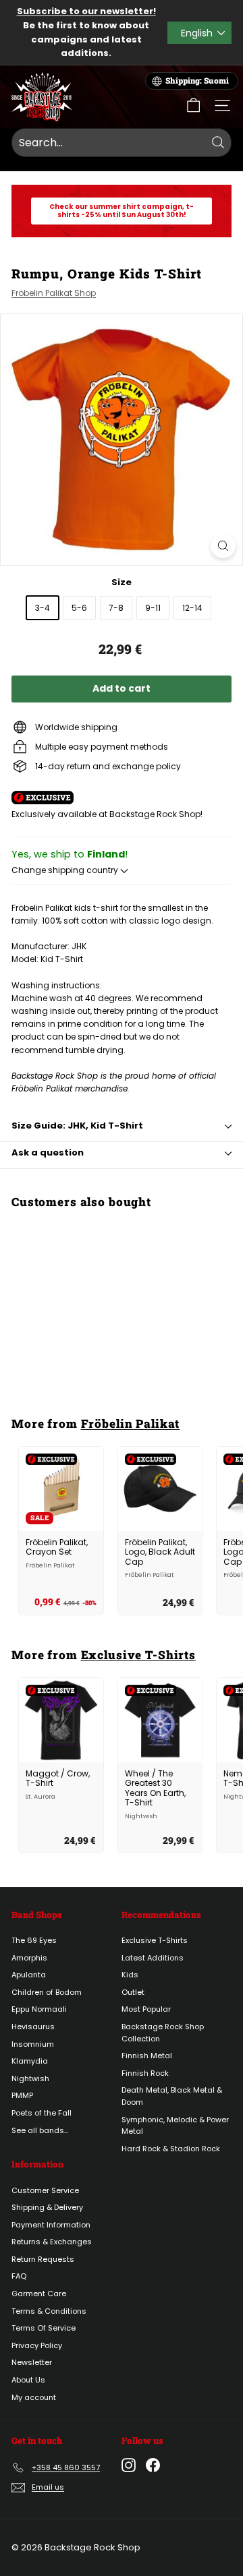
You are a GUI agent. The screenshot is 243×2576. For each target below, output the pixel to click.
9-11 (153, 608)
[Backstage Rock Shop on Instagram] (129, 2465)
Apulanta (29, 1975)
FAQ (19, 2276)
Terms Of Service (44, 2328)
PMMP (22, 2095)
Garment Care (39, 2294)
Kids (130, 1975)
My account (34, 2397)
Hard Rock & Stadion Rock (171, 2149)
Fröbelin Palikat (131, 1424)
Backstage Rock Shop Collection (163, 2033)
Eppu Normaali (39, 2009)
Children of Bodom (47, 1992)
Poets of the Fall (42, 2113)
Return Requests (43, 2259)
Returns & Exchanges (52, 2242)
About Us (28, 2380)
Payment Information (51, 2225)
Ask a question (48, 1152)
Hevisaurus (33, 2027)
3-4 (43, 608)
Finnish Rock (145, 2073)
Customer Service (45, 2190)
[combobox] (122, 143)
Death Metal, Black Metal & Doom (172, 2096)
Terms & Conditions (49, 2311)
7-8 (116, 608)
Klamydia (30, 2061)
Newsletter (32, 2362)
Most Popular (146, 2009)
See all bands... (40, 2130)
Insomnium (33, 2044)
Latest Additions (153, 1958)
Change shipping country (66, 870)
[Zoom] (223, 546)
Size (122, 582)
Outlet (133, 1992)
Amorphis (29, 1958)
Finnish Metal (147, 2056)
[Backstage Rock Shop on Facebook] (153, 2465)
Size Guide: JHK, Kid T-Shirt (77, 1126)
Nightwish (30, 2078)
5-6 (79, 608)
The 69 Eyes (34, 1940)
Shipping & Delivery (47, 2207)
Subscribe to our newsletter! (86, 11)
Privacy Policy (37, 2345)
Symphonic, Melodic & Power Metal (175, 2126)
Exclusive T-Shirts (138, 1655)
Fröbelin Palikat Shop (54, 293)
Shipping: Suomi (197, 81)
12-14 (192, 608)
